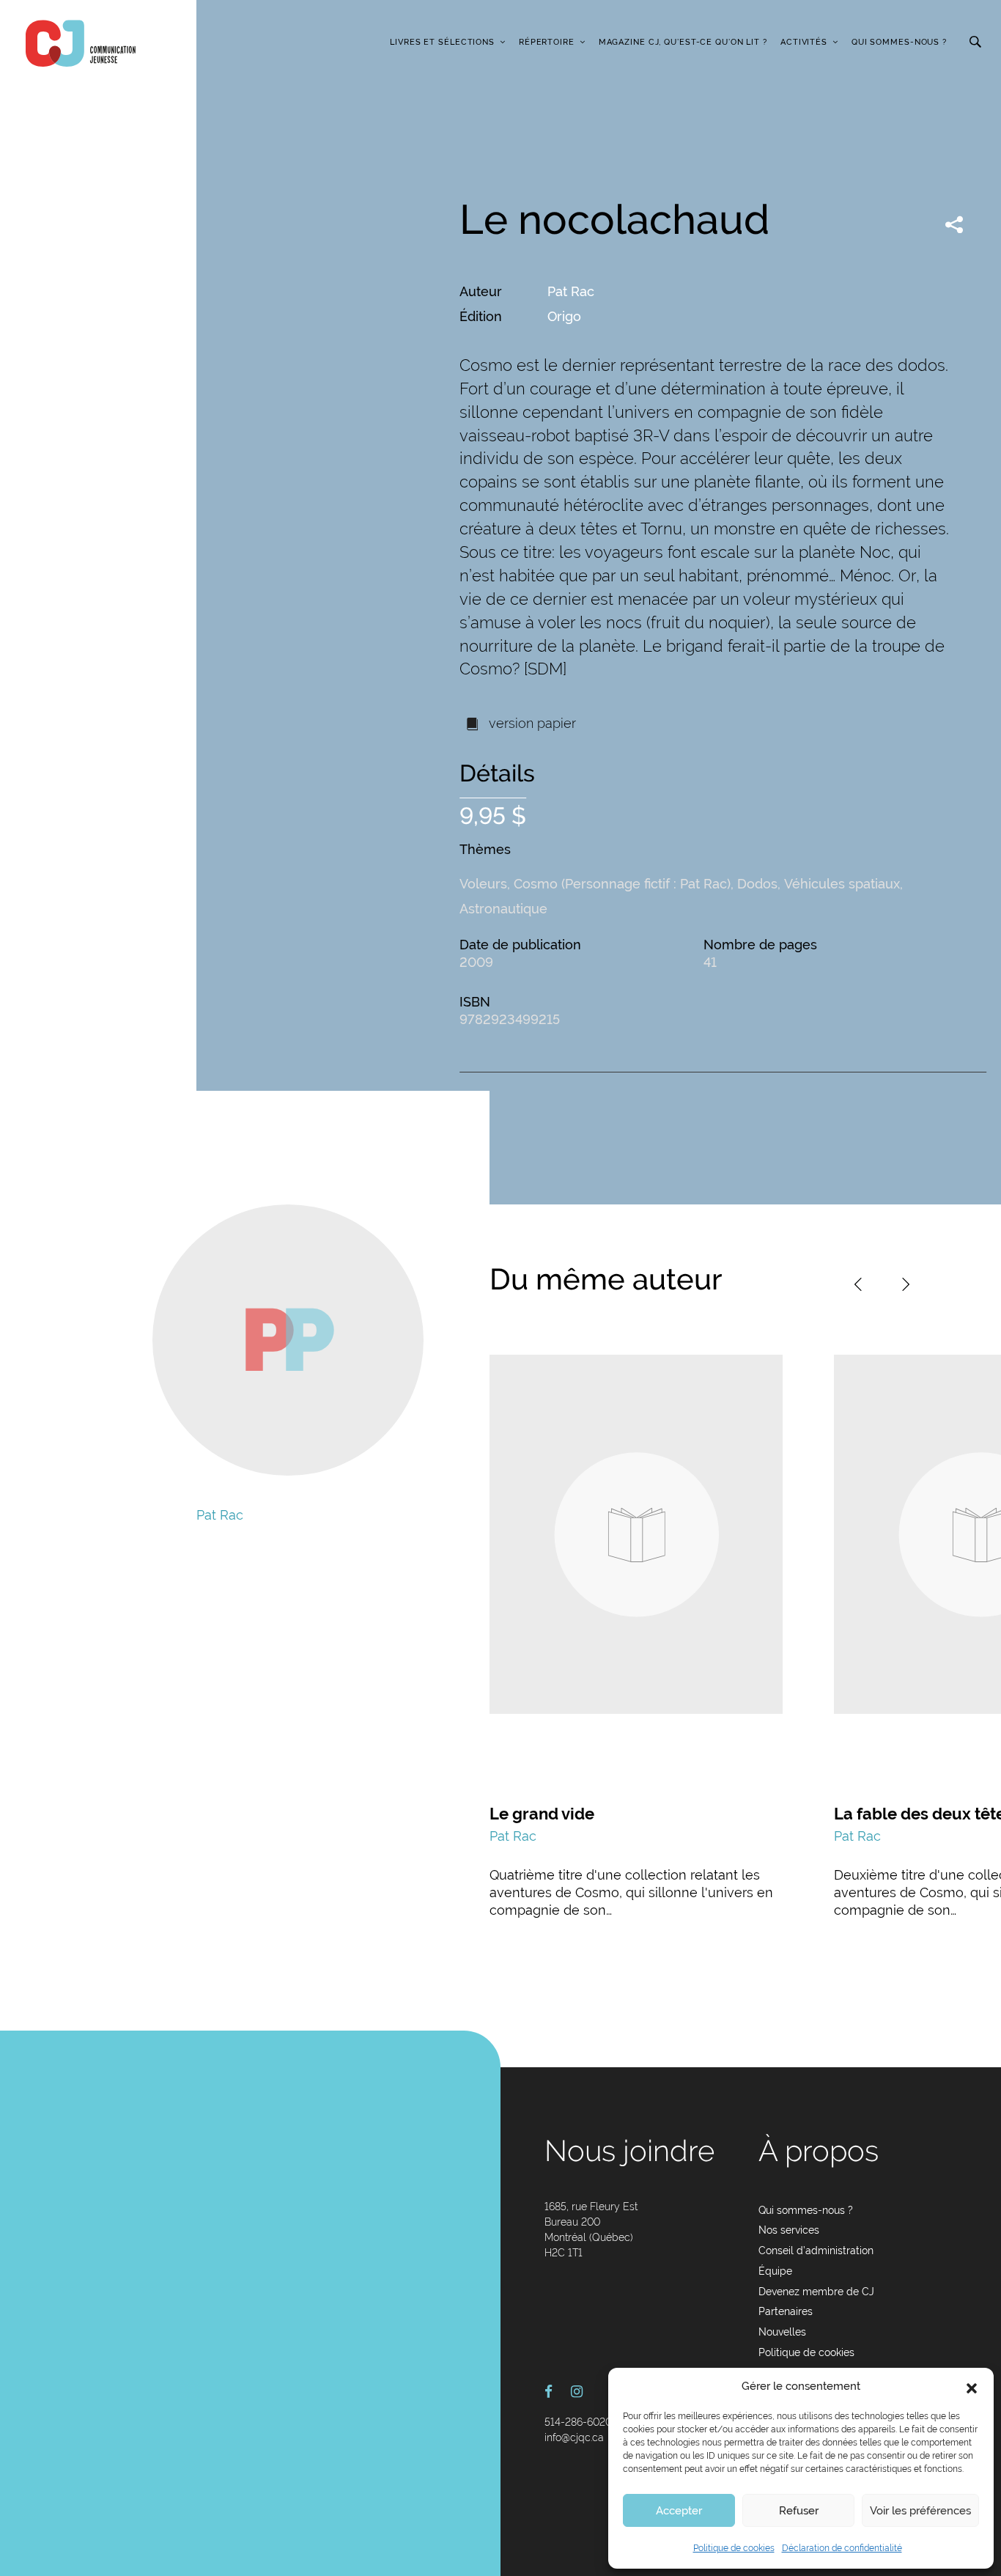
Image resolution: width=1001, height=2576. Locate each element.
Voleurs (483, 884)
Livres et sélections (442, 42)
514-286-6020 (578, 2422)
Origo (564, 316)
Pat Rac (571, 291)
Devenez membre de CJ (816, 2292)
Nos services (789, 2230)
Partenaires (786, 2311)
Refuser (799, 2511)
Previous (858, 1284)
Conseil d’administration (816, 2251)
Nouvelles (782, 2332)
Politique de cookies (734, 2548)
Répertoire (547, 42)
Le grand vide (542, 1814)
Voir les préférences (920, 2511)
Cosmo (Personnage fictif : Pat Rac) (622, 884)
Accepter (679, 2511)
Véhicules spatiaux (842, 884)
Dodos (757, 884)
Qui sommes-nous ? (899, 42)
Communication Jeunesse (81, 43)
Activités (804, 42)
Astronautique (503, 909)
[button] (972, 2387)
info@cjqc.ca (574, 2437)
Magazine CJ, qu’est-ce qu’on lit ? (683, 42)
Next (906, 1284)
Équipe (775, 2271)
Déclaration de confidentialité (842, 2548)
